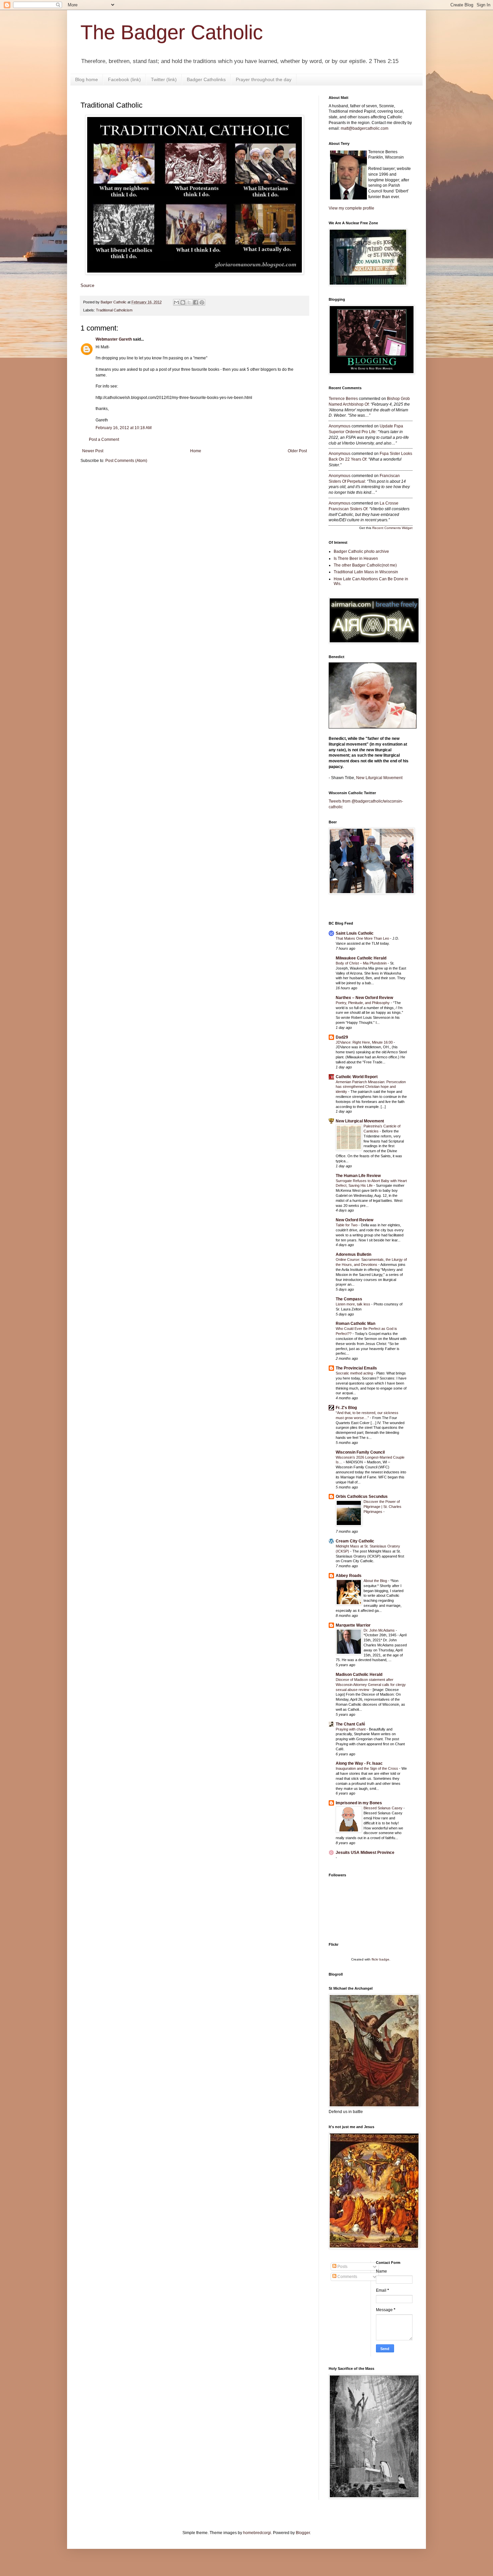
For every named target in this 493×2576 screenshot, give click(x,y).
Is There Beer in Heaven (356, 559)
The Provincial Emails (356, 1368)
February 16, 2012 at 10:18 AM (124, 428)
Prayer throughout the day (264, 79)
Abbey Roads (349, 1576)
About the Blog (376, 1581)
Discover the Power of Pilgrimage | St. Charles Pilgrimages (382, 1507)
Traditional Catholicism (114, 310)
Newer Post (93, 451)
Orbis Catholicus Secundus (362, 1497)
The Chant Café (350, 1724)
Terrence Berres (343, 399)
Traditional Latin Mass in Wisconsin (366, 572)
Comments (347, 2277)
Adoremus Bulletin (353, 1254)
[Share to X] (189, 302)
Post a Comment (104, 440)
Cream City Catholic (355, 1541)
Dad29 (342, 1037)
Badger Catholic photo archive (361, 551)
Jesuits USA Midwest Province (365, 1853)
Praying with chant (351, 1729)
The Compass (349, 1299)
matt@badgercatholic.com (365, 128)
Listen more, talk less (353, 1304)
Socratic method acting (355, 1373)
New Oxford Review (354, 1220)
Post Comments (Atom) (126, 461)
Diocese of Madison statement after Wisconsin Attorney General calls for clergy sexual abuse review (371, 1685)
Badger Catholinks (206, 79)
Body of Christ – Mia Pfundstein (362, 963)
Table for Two (347, 1225)
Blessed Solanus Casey (384, 1808)
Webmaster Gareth (114, 339)
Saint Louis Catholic (355, 933)
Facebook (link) (124, 79)
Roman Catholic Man (355, 1324)
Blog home (87, 79)
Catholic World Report (357, 1077)
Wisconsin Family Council (360, 1452)
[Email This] (176, 302)
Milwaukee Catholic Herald (361, 958)
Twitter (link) (164, 79)
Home (196, 451)
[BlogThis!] (183, 302)
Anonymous (340, 426)
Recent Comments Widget (392, 528)
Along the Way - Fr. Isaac (359, 1763)
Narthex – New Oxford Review (364, 998)
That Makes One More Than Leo (363, 938)
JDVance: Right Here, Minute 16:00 (365, 1042)
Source (87, 285)
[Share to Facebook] (196, 302)
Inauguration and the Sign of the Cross (367, 1768)
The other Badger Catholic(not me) (365, 565)
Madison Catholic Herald (359, 1675)
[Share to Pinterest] (202, 302)
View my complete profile (351, 208)
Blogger (303, 2533)
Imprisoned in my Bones (359, 1803)
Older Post (297, 451)
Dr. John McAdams (380, 1630)
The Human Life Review (358, 1176)
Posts (342, 2267)
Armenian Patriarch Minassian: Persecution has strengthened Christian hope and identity (371, 1087)
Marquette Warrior (353, 1625)
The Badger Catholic (172, 32)
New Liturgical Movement (379, 778)
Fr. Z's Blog (346, 1408)
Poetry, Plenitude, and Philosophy (363, 1003)
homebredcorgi (257, 2533)
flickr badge (380, 1959)
